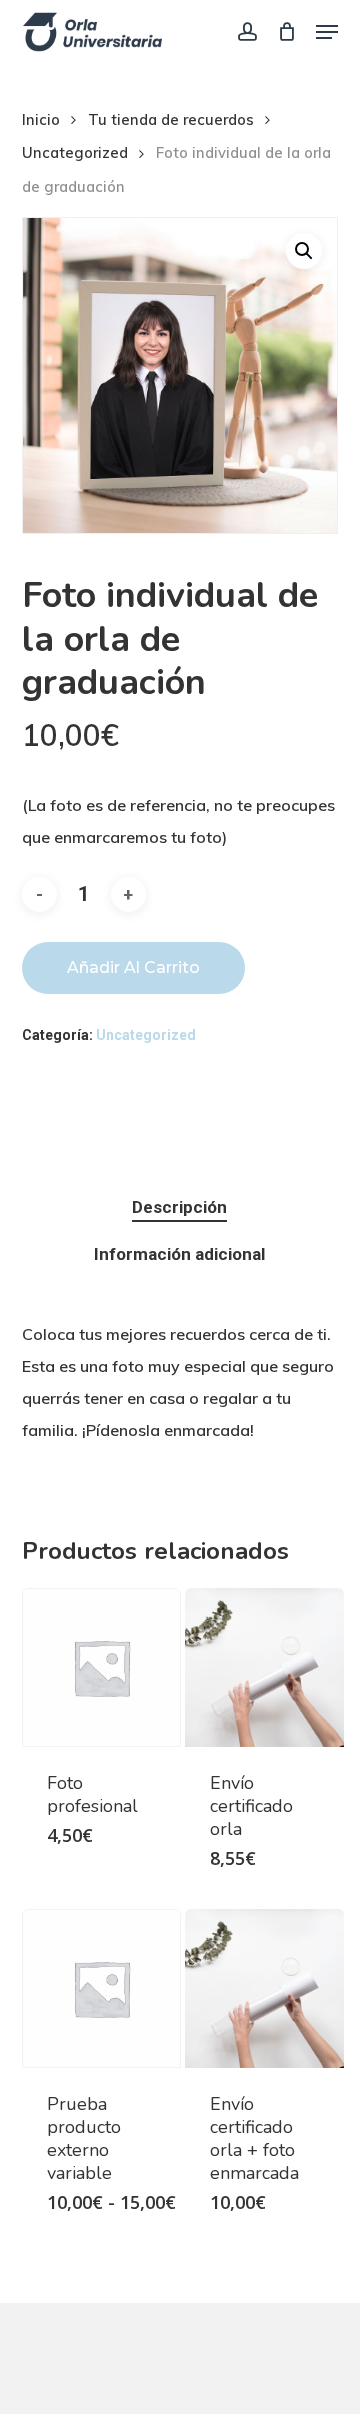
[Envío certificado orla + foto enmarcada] (264, 1988)
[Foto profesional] (101, 1667)
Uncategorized (75, 152)
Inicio (41, 119)
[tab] (180, 1207)
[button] (327, 32)
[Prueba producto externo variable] (101, 1988)
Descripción (179, 1207)
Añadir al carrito (133, 967)
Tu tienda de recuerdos (171, 119)
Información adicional (179, 1254)
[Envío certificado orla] (264, 1667)
